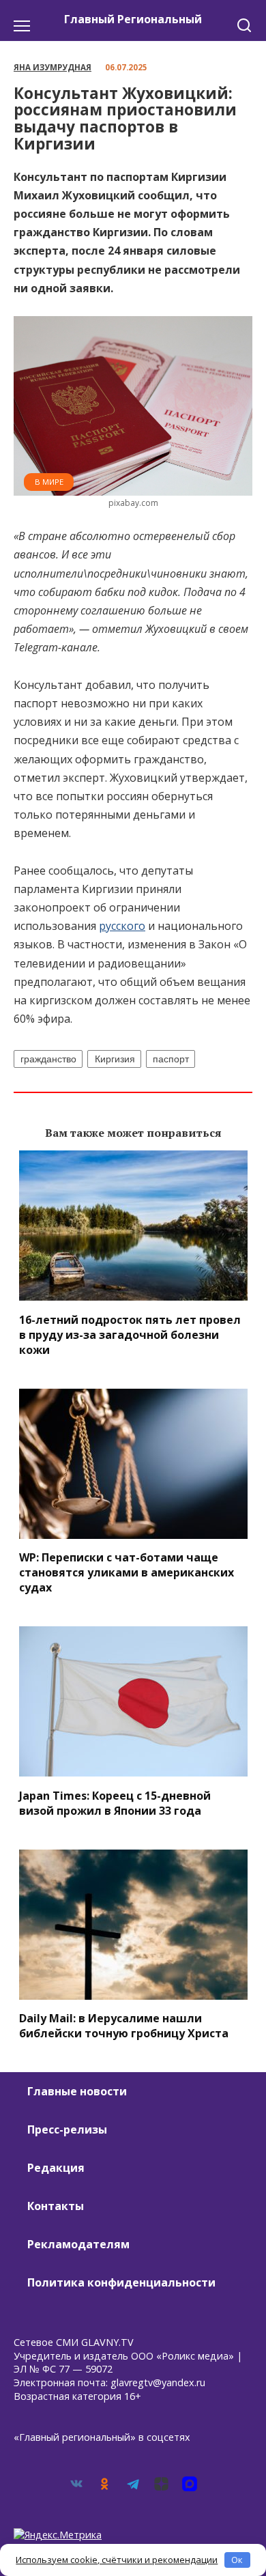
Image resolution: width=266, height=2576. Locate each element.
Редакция (56, 2168)
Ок (237, 2560)
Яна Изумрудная (53, 67)
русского (122, 926)
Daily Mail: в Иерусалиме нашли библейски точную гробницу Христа (124, 2026)
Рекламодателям (78, 2244)
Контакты (56, 2206)
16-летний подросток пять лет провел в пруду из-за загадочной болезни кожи (130, 1334)
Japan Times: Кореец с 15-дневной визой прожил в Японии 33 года (115, 1802)
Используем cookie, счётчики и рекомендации (117, 2560)
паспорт (171, 1059)
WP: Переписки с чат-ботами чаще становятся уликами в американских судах (127, 1572)
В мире (49, 482)
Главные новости (77, 2091)
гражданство (48, 1059)
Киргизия (115, 1059)
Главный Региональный (133, 19)
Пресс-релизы (67, 2129)
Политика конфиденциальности (121, 2282)
